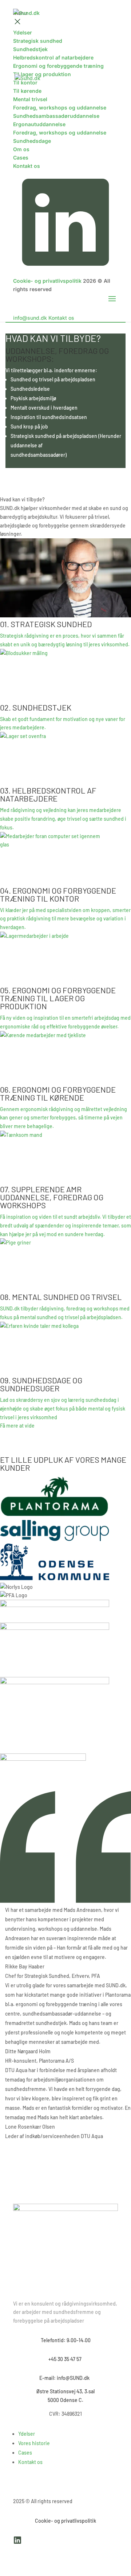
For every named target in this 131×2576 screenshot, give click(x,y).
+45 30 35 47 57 (65, 2359)
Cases (25, 2453)
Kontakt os (30, 2462)
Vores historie (34, 2443)
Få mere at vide (17, 1426)
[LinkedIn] (17, 2542)
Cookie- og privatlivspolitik (65, 2521)
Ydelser (27, 2434)
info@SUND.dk (74, 2378)
